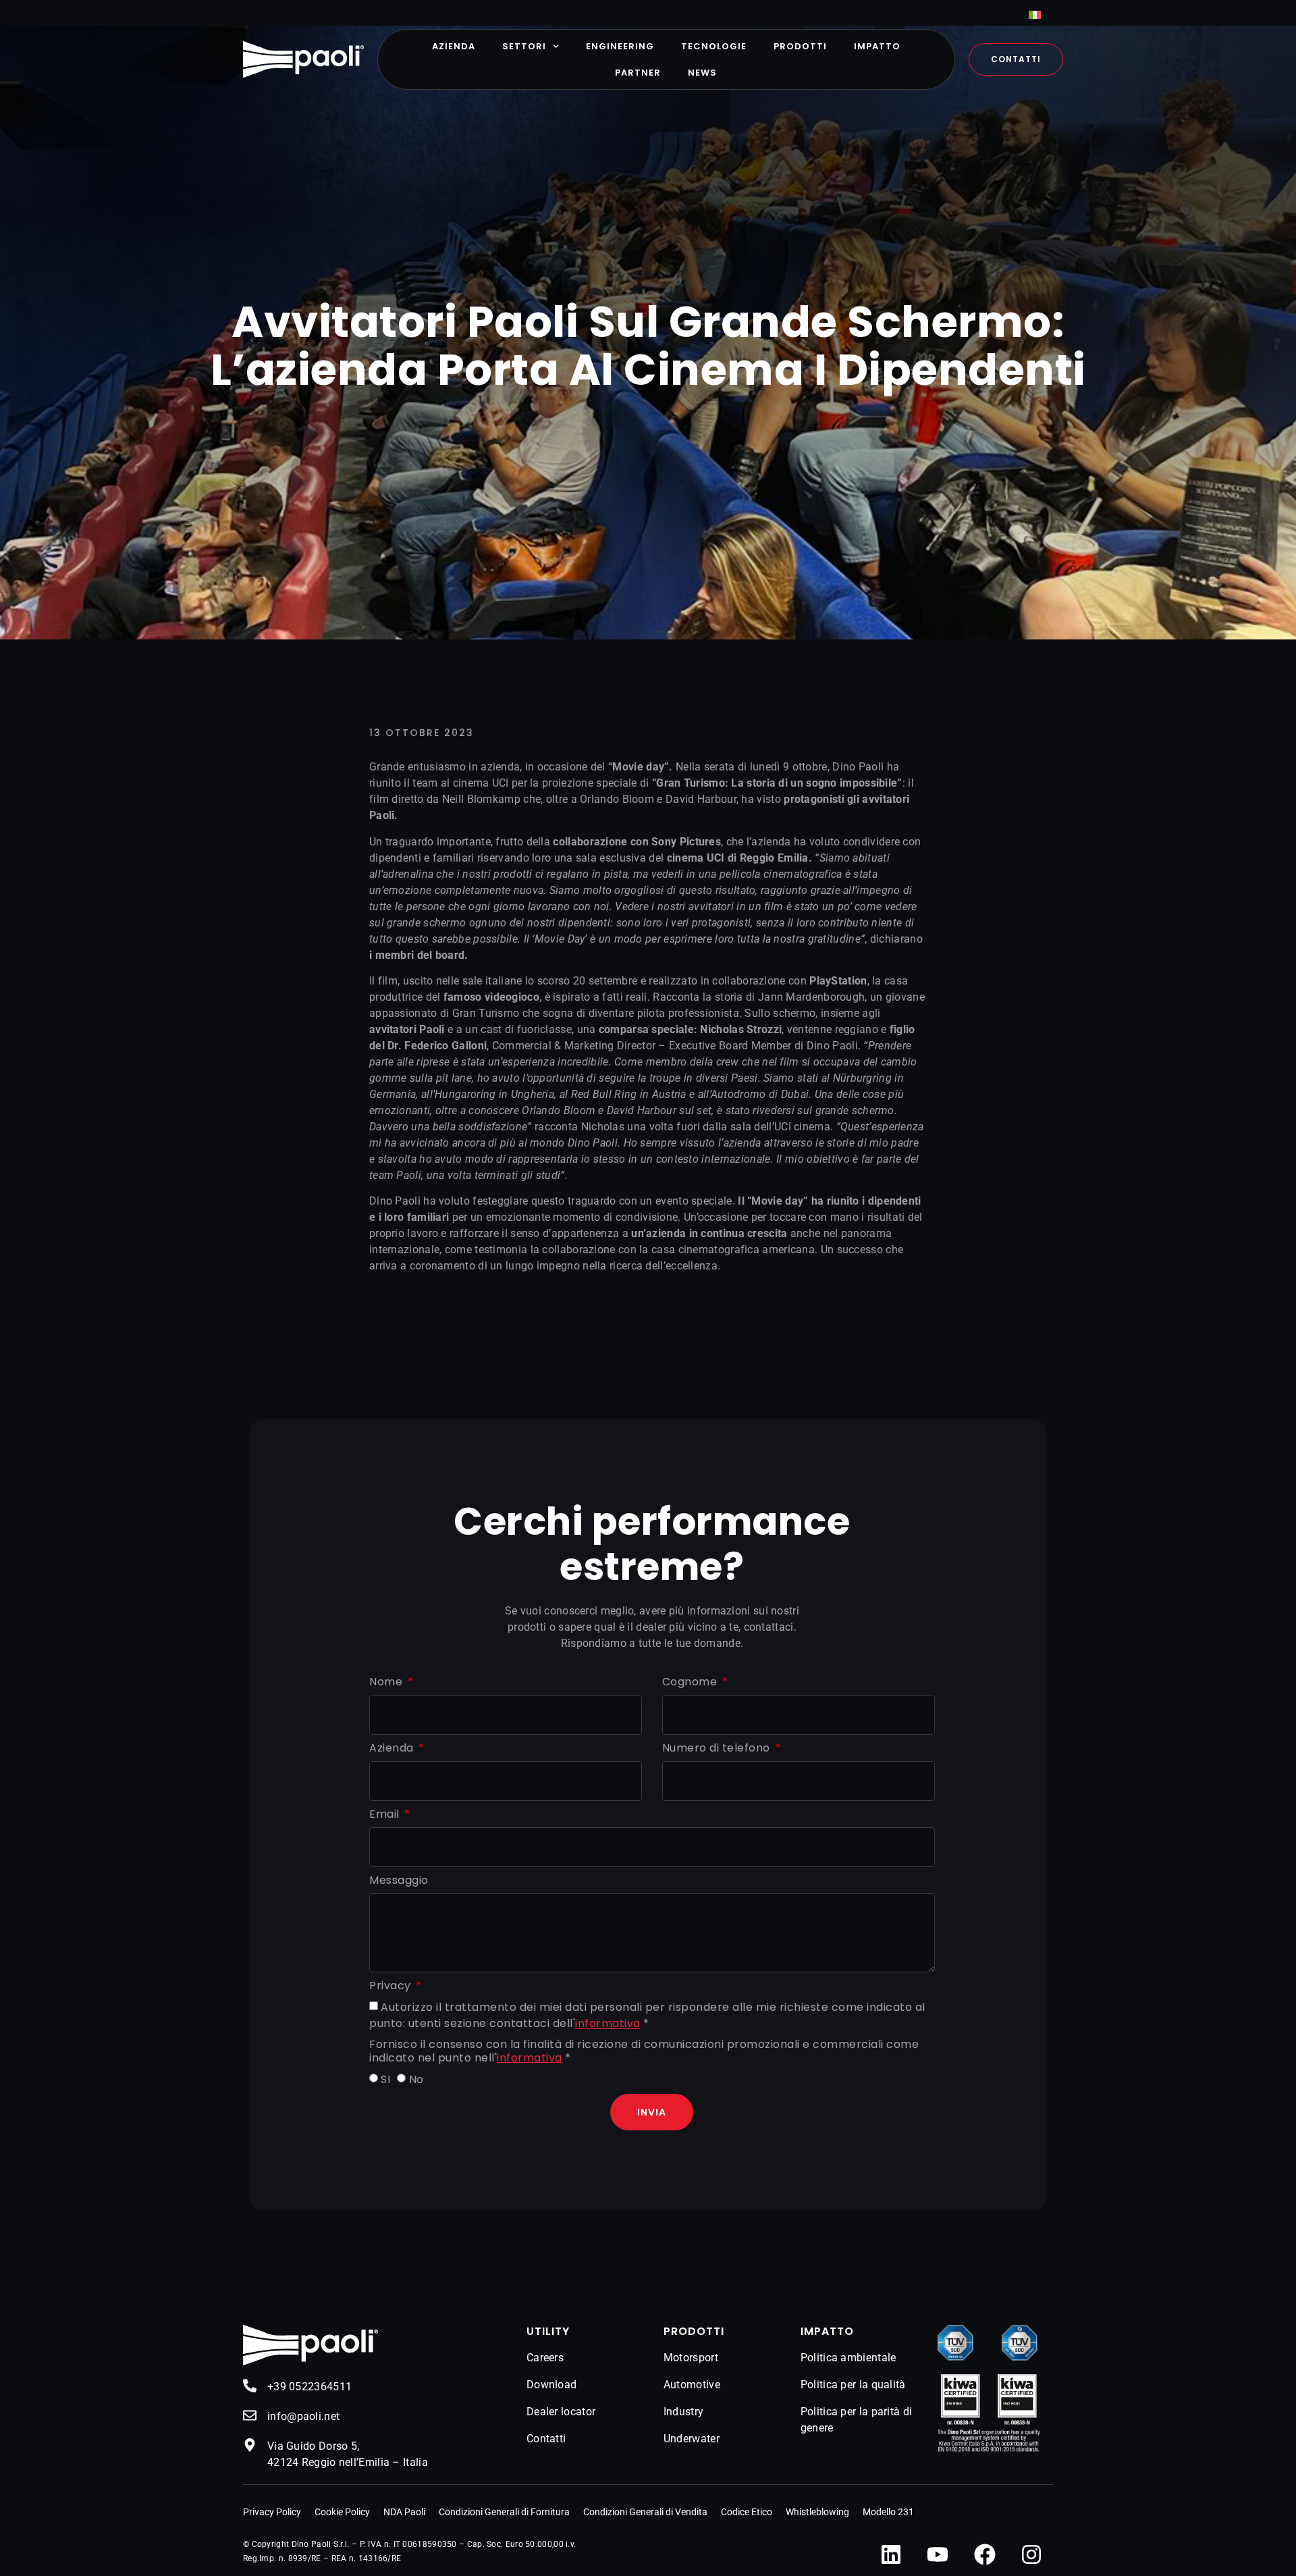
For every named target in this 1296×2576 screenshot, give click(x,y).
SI (385, 2079)
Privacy (391, 1986)
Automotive (692, 2385)
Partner (638, 73)
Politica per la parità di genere (857, 2420)
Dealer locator (561, 2412)
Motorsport (691, 2358)
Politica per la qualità (853, 2385)
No (416, 2079)
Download (551, 2385)
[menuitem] (1035, 15)
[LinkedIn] (891, 2554)
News (702, 73)
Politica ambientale (848, 2358)
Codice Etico (747, 2512)
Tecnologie (714, 46)
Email (386, 1815)
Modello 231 (888, 2512)
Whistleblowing (817, 2512)
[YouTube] (938, 2554)
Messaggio (399, 1881)
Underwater (692, 2439)
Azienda (454, 46)
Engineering (620, 46)
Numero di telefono (718, 1749)
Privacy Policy (272, 2512)
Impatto (877, 46)
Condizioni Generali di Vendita (645, 2512)
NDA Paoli (404, 2512)
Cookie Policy (342, 2512)
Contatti (546, 2439)
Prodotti (800, 46)
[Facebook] (985, 2554)
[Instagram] (1031, 2554)
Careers (545, 2358)
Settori (524, 46)
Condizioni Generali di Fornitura (504, 2512)
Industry (683, 2412)
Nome (387, 1682)
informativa (608, 2024)
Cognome (691, 1682)
